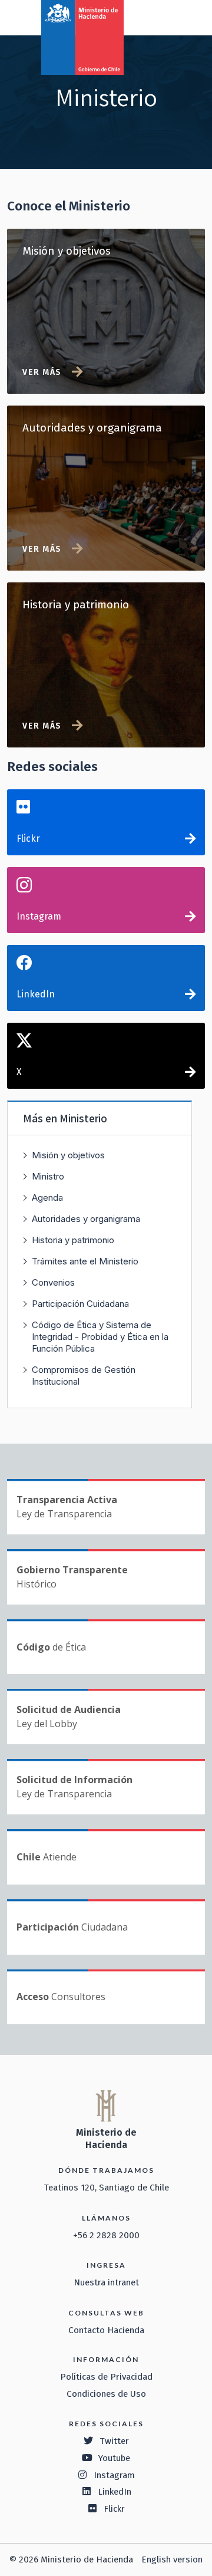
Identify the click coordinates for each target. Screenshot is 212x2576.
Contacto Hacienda (106, 2330)
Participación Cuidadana (80, 1304)
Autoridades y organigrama (86, 1219)
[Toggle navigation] (154, 17)
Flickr (28, 839)
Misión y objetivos (68, 1155)
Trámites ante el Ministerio (85, 1261)
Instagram (39, 916)
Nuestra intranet (106, 2282)
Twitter (114, 2441)
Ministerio (83, 1118)
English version (172, 2559)
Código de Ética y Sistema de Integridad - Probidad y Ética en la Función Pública (100, 1337)
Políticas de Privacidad (106, 2377)
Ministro (48, 1176)
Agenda (47, 1198)
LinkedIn (36, 994)
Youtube (114, 2458)
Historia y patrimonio (73, 1240)
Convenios (53, 1282)
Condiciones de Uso (106, 2394)
